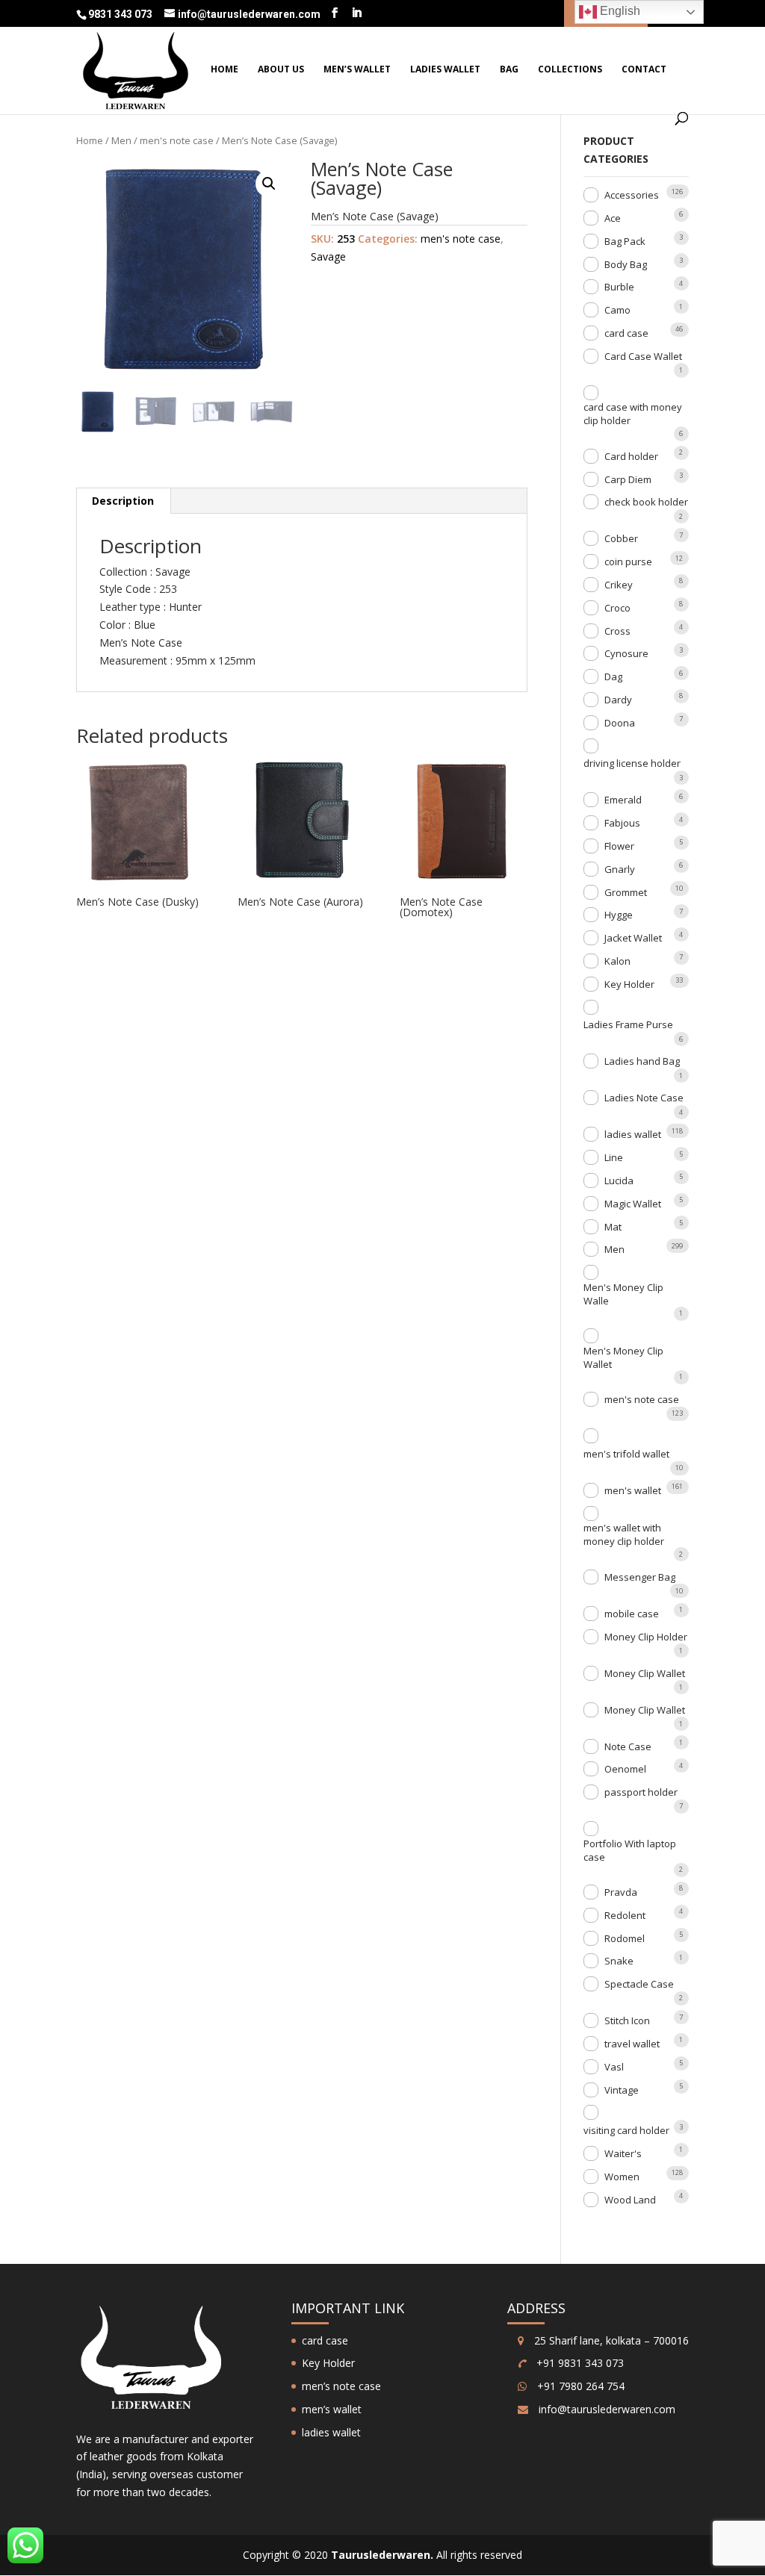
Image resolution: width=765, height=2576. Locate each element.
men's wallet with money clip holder (624, 1534)
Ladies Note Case (644, 1098)
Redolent (625, 1915)
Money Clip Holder (646, 1637)
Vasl (614, 2067)
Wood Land (630, 2200)
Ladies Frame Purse (628, 1024)
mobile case (632, 1614)
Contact (644, 70)
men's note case (177, 140)
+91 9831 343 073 (579, 2363)
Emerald (623, 800)
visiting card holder (626, 2130)
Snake (619, 1961)
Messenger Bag (640, 1577)
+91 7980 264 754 (579, 2386)
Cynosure (626, 653)
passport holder (641, 1792)
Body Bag (626, 264)
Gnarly (620, 869)
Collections (570, 70)
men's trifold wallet (626, 1454)
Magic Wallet (633, 1204)
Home (224, 70)
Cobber (621, 538)
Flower (619, 846)
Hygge (619, 915)
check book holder (646, 502)
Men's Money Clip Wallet (623, 1357)
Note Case (628, 1746)
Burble (619, 287)
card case (626, 333)
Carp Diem (628, 479)
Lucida (619, 1180)
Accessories (632, 195)
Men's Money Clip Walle (623, 1294)
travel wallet (632, 2044)
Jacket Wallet (633, 938)
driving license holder (632, 763)
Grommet (626, 892)
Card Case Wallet (643, 356)
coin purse (628, 561)
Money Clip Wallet (645, 1673)
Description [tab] (123, 501)
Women (622, 2177)
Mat (613, 1227)
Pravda (621, 1892)
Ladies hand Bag (642, 1061)
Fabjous (622, 823)
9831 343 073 (121, 14)
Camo (617, 310)
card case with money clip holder (633, 414)
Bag (509, 70)
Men (121, 140)
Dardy (618, 700)
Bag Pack (625, 241)
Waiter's (623, 2153)
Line (614, 1157)
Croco (617, 608)
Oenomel (625, 1769)
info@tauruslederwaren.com (607, 2409)
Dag (613, 676)
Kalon (617, 961)
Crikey (619, 585)
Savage (328, 256)
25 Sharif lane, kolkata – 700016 (610, 2340)
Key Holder (629, 984)
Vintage (622, 2090)
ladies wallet (445, 70)
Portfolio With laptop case (630, 1850)
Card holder (631, 456)
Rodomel (625, 1938)
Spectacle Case (639, 1984)
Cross (617, 631)
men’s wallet (357, 70)
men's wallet (633, 1490)
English (619, 11)
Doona (620, 723)
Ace (613, 218)
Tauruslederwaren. (382, 2555)
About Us (281, 70)
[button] (269, 184)
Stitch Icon (627, 2020)
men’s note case (341, 2386)
